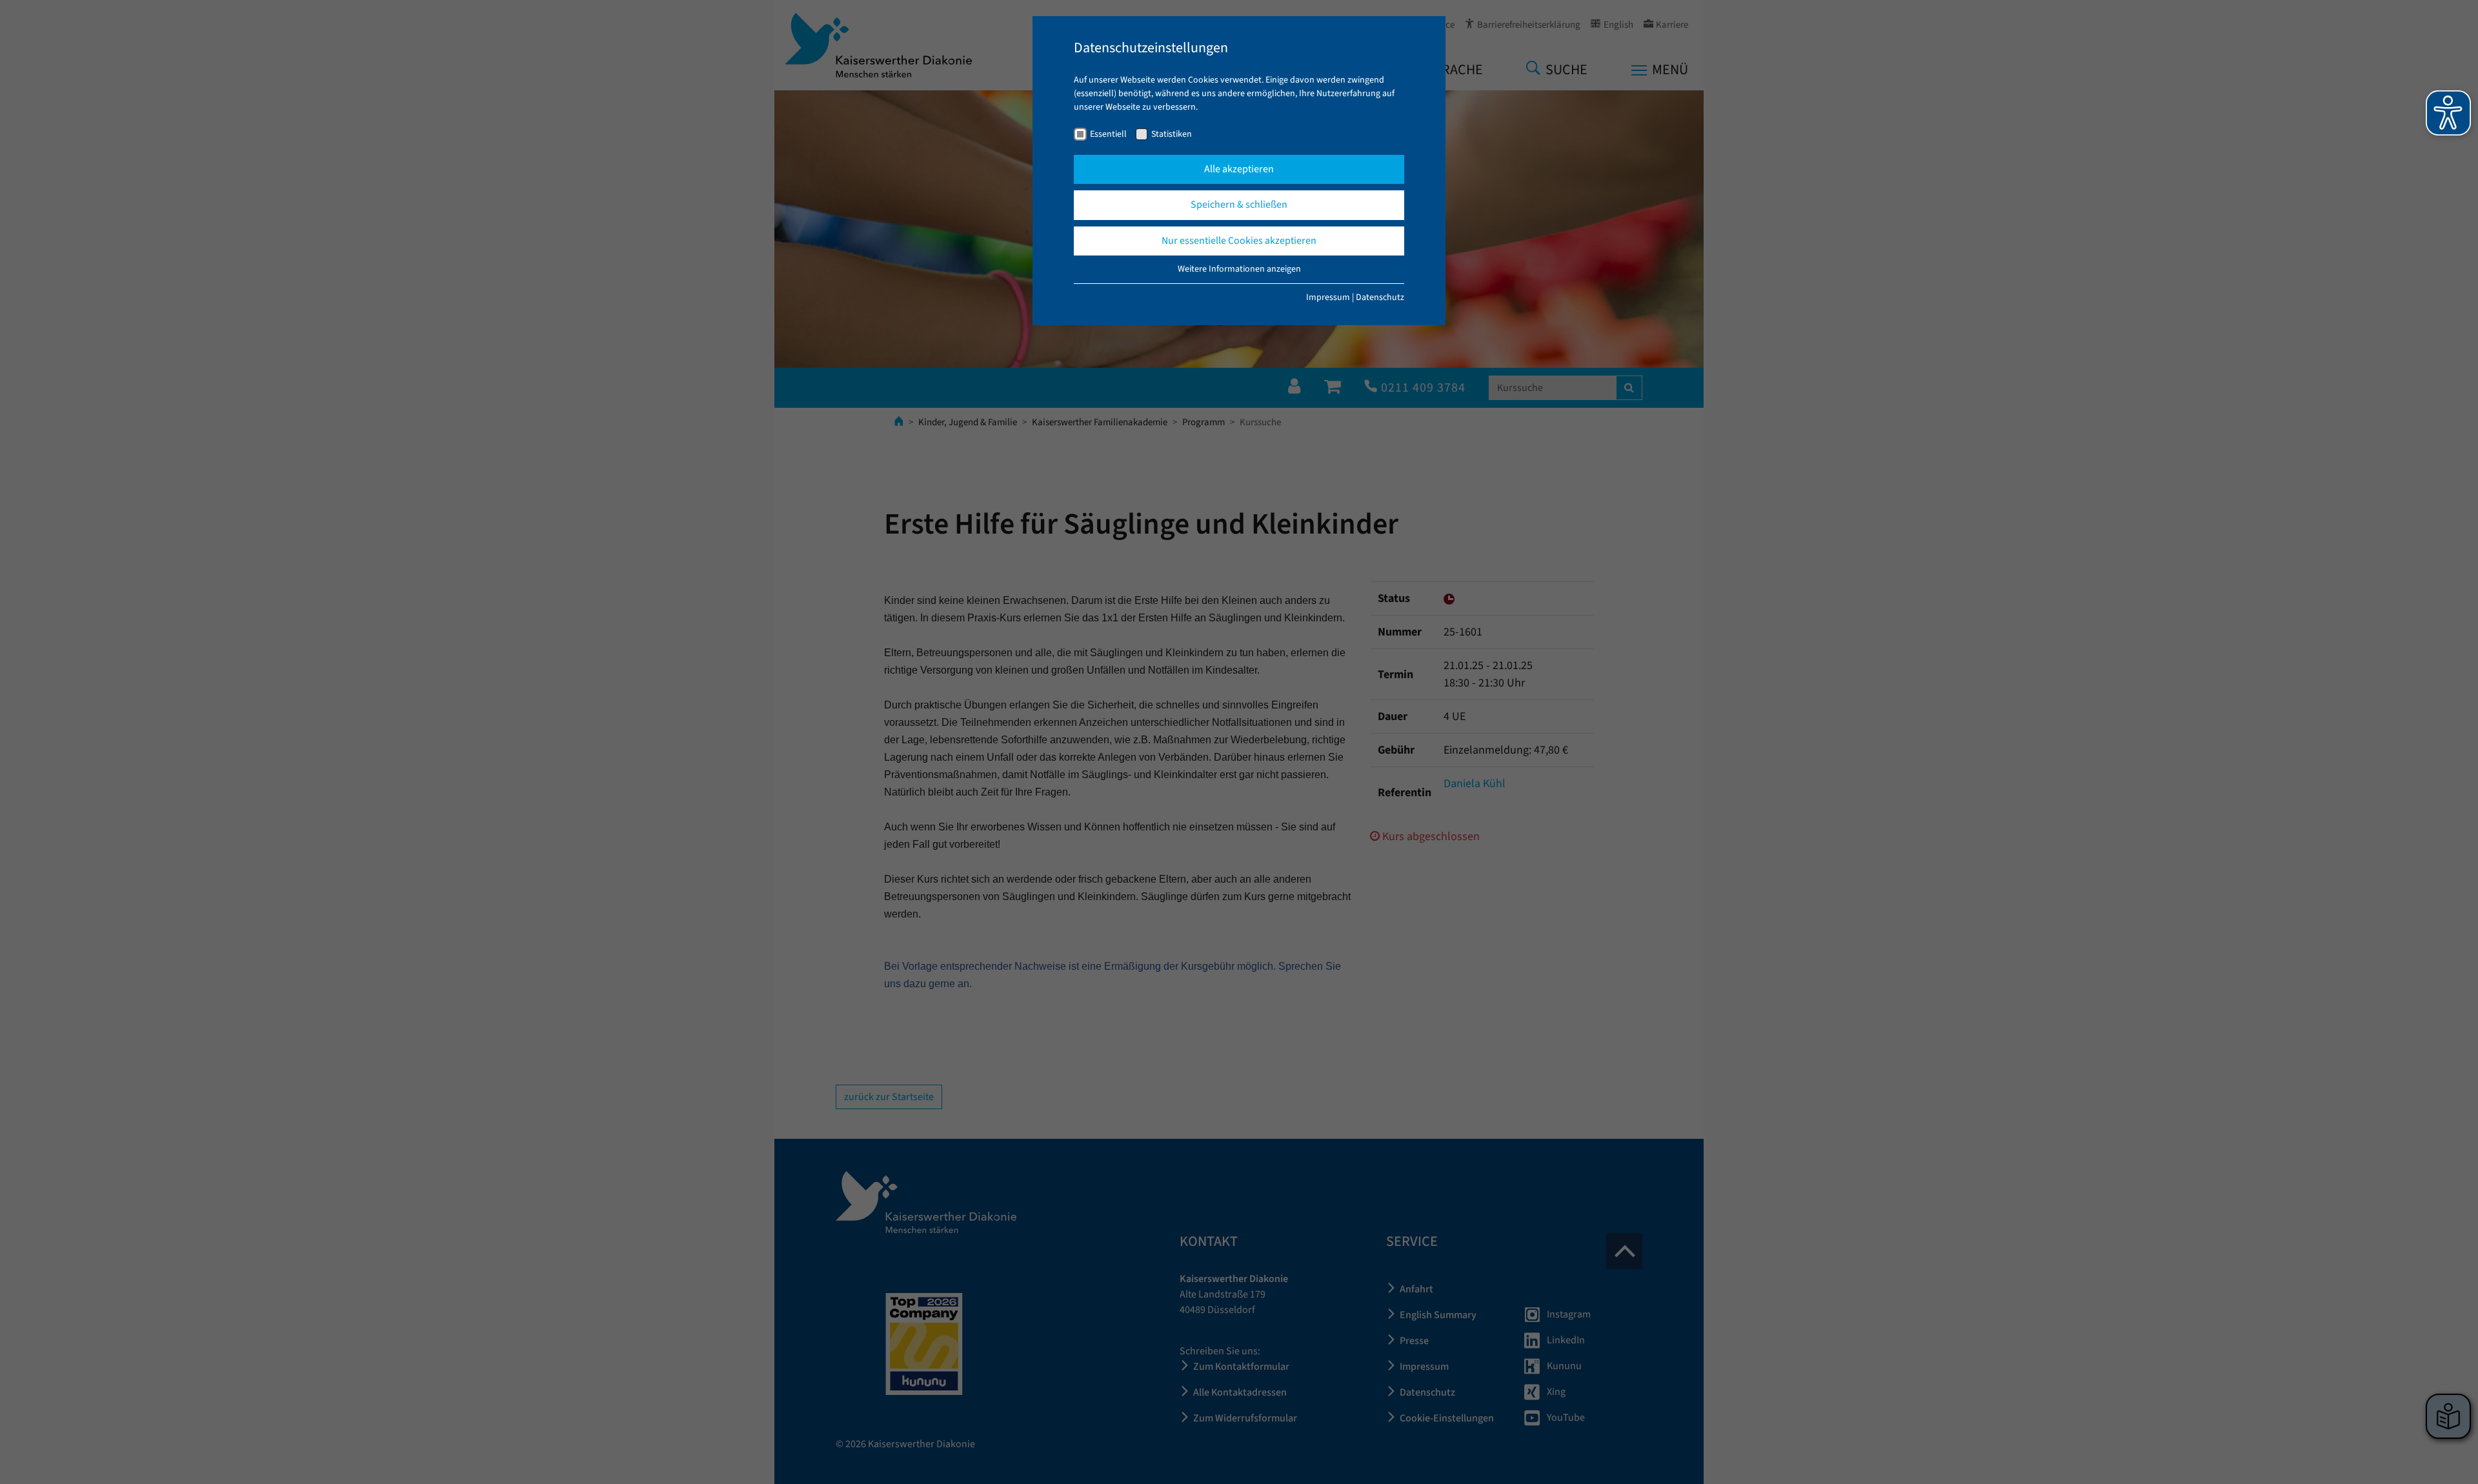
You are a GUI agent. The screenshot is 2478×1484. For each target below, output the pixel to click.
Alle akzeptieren (1239, 169)
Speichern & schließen (1239, 205)
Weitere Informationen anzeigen (1239, 269)
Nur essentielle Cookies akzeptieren (1239, 241)
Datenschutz (1380, 297)
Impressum (1328, 297)
